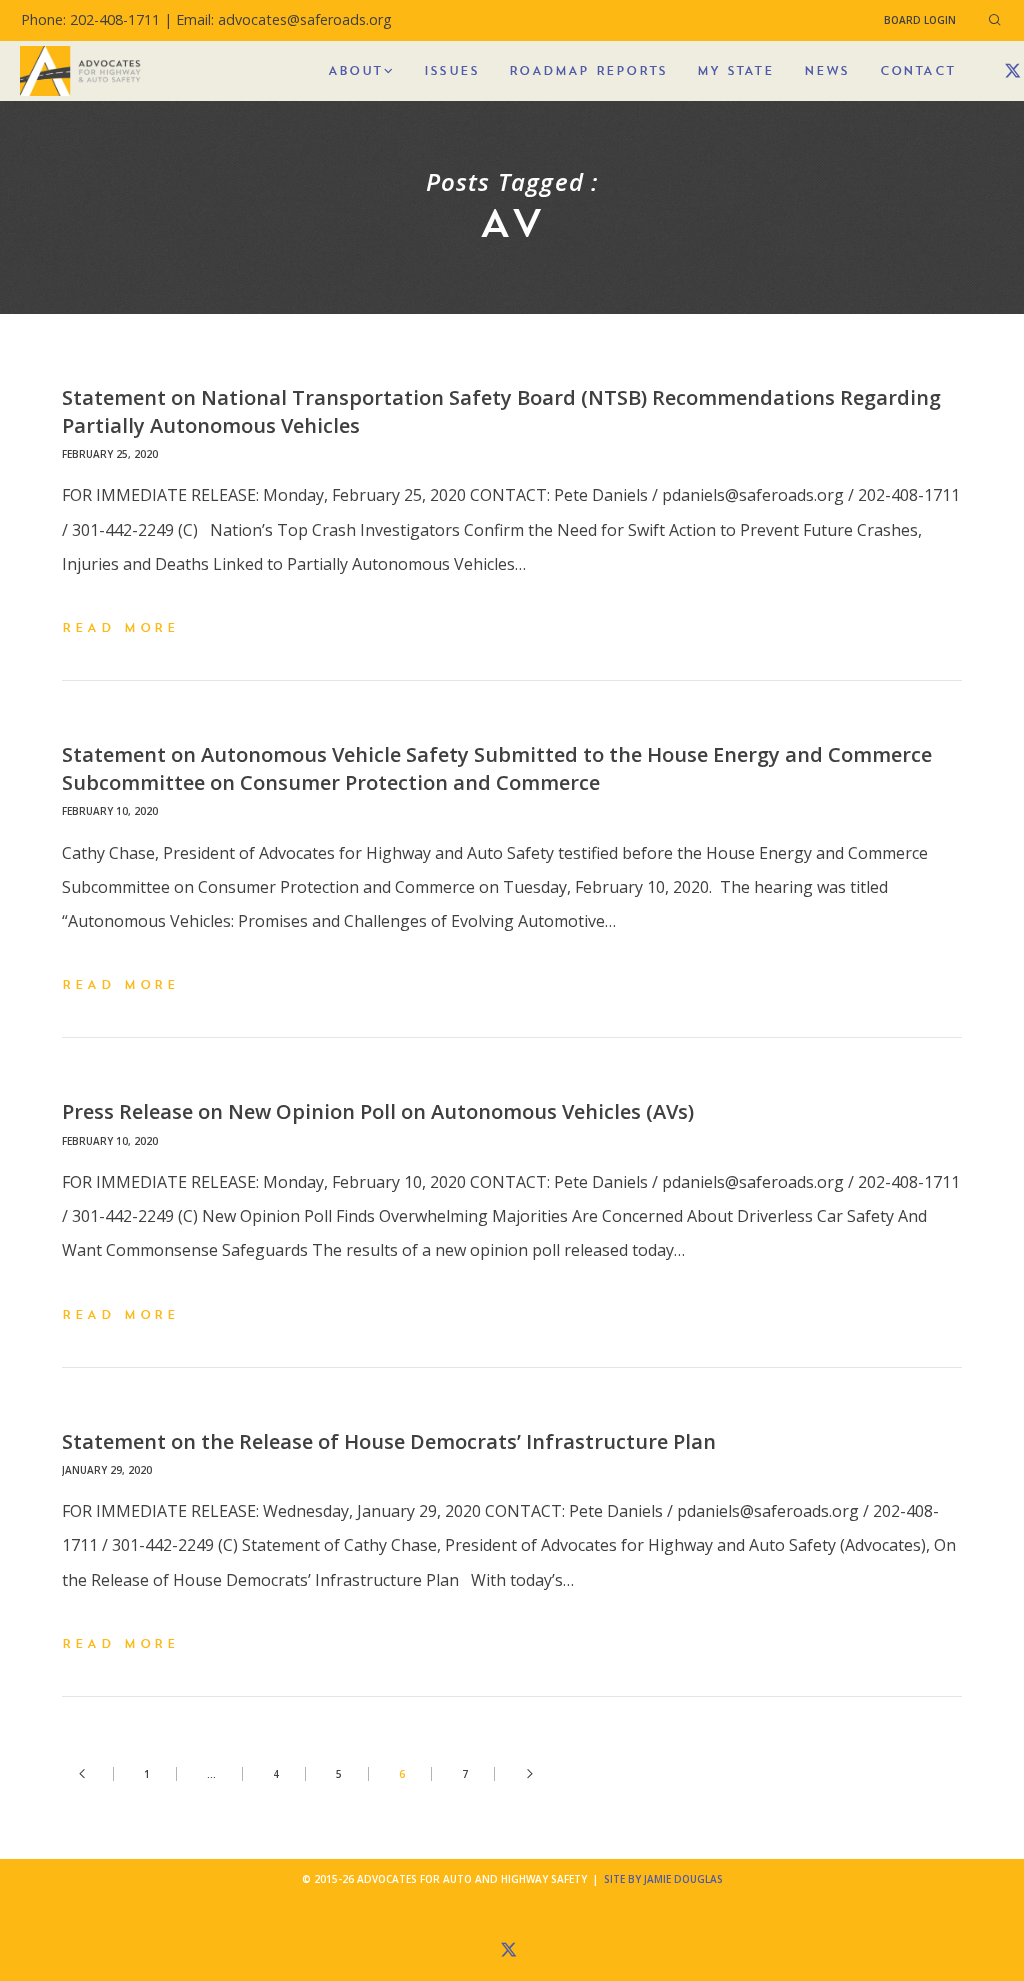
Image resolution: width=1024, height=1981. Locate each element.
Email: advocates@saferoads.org (284, 19)
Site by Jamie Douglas (663, 1879)
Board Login (920, 20)
